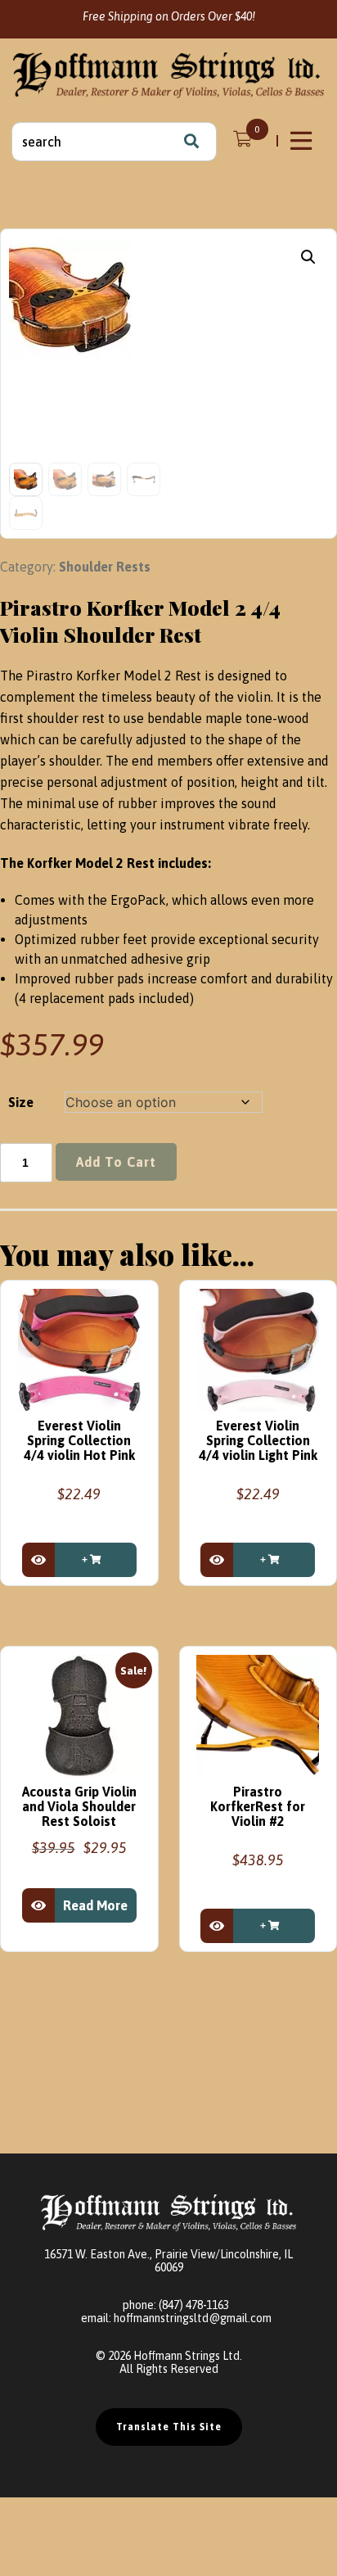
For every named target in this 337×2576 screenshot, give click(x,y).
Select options (96, 1560)
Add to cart (116, 1162)
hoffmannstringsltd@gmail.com (193, 2318)
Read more (95, 1905)
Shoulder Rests (105, 567)
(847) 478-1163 (194, 2305)
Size (21, 1102)
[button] (308, 257)
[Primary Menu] (303, 141)
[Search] (191, 142)
